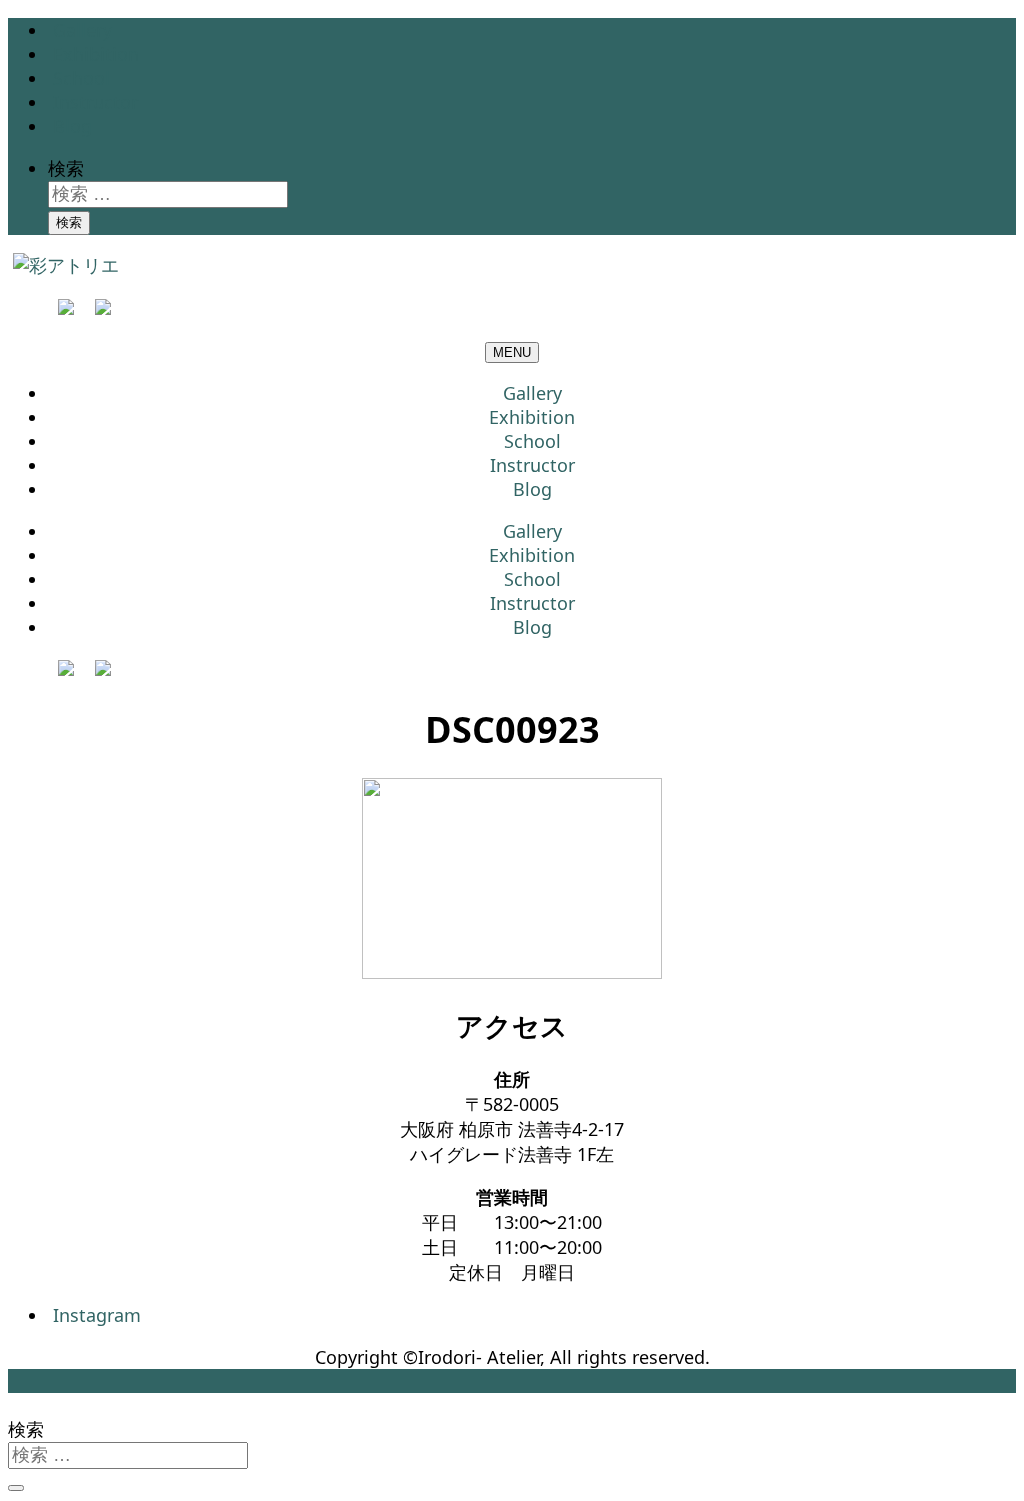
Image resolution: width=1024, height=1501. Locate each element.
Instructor (95, 102)
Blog (72, 126)
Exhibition (96, 54)
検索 (66, 168)
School (81, 78)
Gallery (82, 30)
